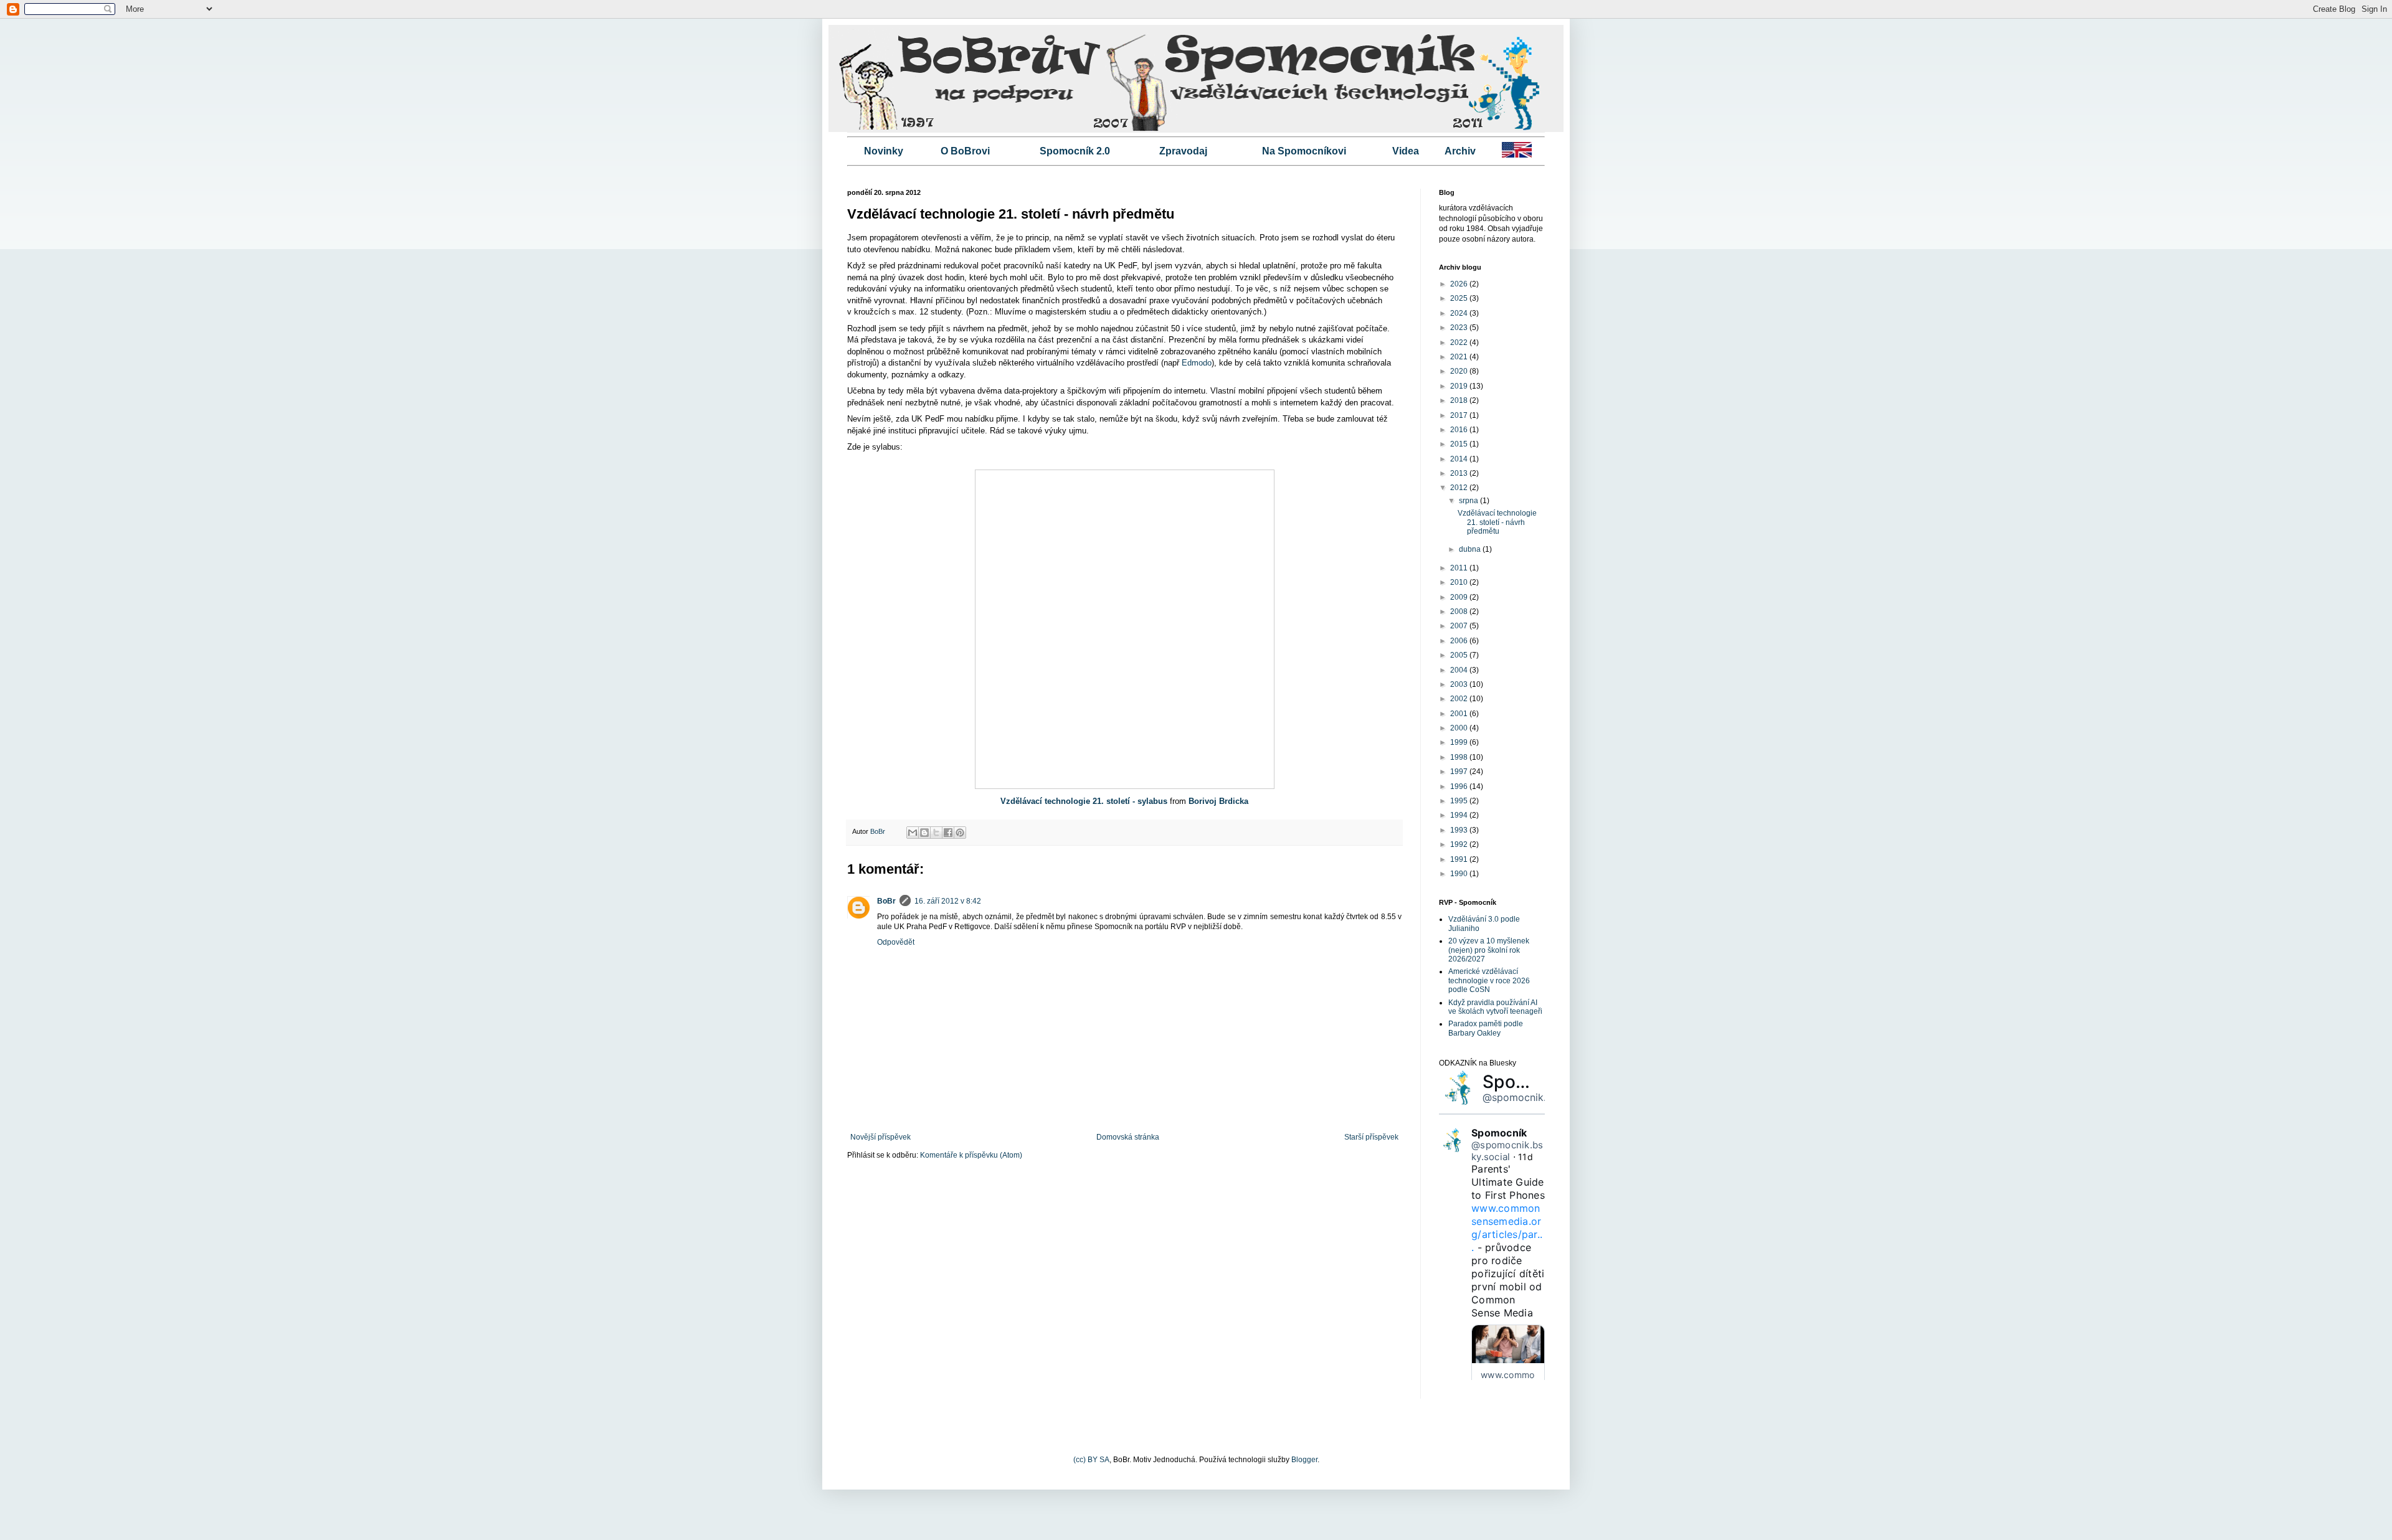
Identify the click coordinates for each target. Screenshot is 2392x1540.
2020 (1460, 371)
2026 (1460, 284)
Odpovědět (896, 942)
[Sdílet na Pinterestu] (960, 833)
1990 (1460, 874)
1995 (1460, 801)
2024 (1460, 313)
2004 (1460, 670)
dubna (1471, 549)
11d (1526, 1157)
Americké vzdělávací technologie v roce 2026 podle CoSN (1489, 980)
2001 (1460, 714)
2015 (1460, 444)
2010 (1460, 582)
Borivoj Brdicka (1218, 801)
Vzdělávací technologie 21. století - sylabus (1084, 801)
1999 (1460, 742)
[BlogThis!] (924, 833)
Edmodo (1197, 363)
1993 (1460, 830)
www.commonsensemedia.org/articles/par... (1507, 1228)
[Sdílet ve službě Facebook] (948, 833)
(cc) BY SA (1091, 1460)
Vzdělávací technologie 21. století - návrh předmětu (1497, 522)
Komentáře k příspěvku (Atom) (971, 1155)
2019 (1460, 386)
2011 (1460, 568)
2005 (1460, 655)
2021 (1460, 357)
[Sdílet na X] (936, 833)
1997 (1460, 772)
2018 (1460, 400)
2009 (1460, 597)
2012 (1460, 488)
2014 (1460, 459)
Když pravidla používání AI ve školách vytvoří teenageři (1495, 1007)
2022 (1460, 342)
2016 (1460, 430)
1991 (1460, 859)
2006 (1460, 641)
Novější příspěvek (880, 1137)
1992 (1460, 844)
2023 (1460, 328)
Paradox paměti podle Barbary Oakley (1486, 1028)
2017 (1460, 415)
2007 (1460, 626)
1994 (1460, 815)
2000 (1460, 728)
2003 (1460, 684)
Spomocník (1530, 1082)
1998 (1460, 757)
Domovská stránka (1128, 1137)
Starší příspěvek (1371, 1137)
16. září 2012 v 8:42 (948, 901)
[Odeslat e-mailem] (913, 833)
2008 (1460, 612)
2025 (1460, 298)
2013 (1460, 473)
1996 (1460, 787)
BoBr (886, 901)
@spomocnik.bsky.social (1540, 1097)
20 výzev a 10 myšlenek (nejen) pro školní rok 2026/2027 (1489, 950)
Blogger (1304, 1460)
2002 (1460, 699)
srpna (1469, 501)
